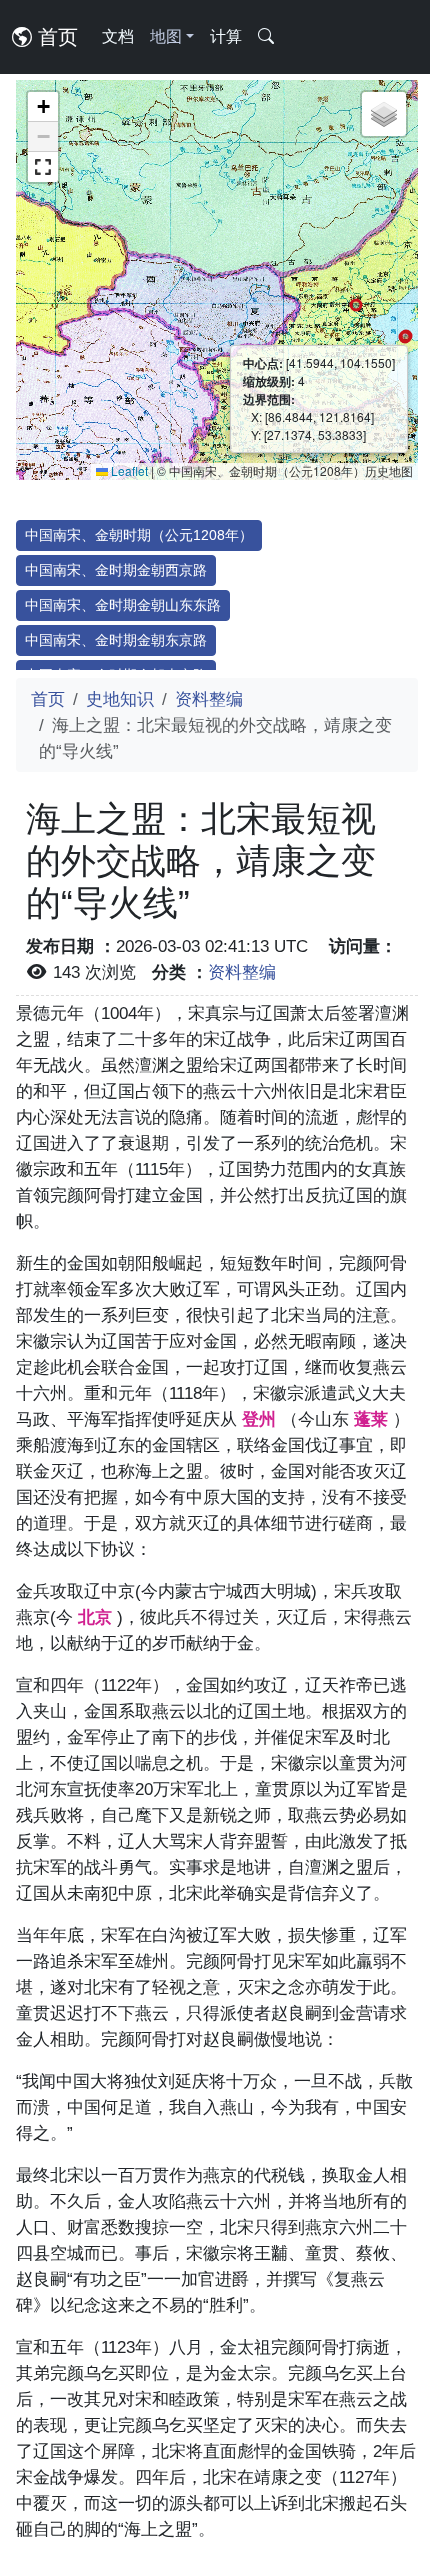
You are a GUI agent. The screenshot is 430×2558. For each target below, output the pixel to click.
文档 (118, 36)
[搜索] (266, 37)
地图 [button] (166, 36)
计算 (226, 36)
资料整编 (209, 699)
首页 (55, 37)
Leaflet (128, 470)
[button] (43, 107)
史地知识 (120, 699)
